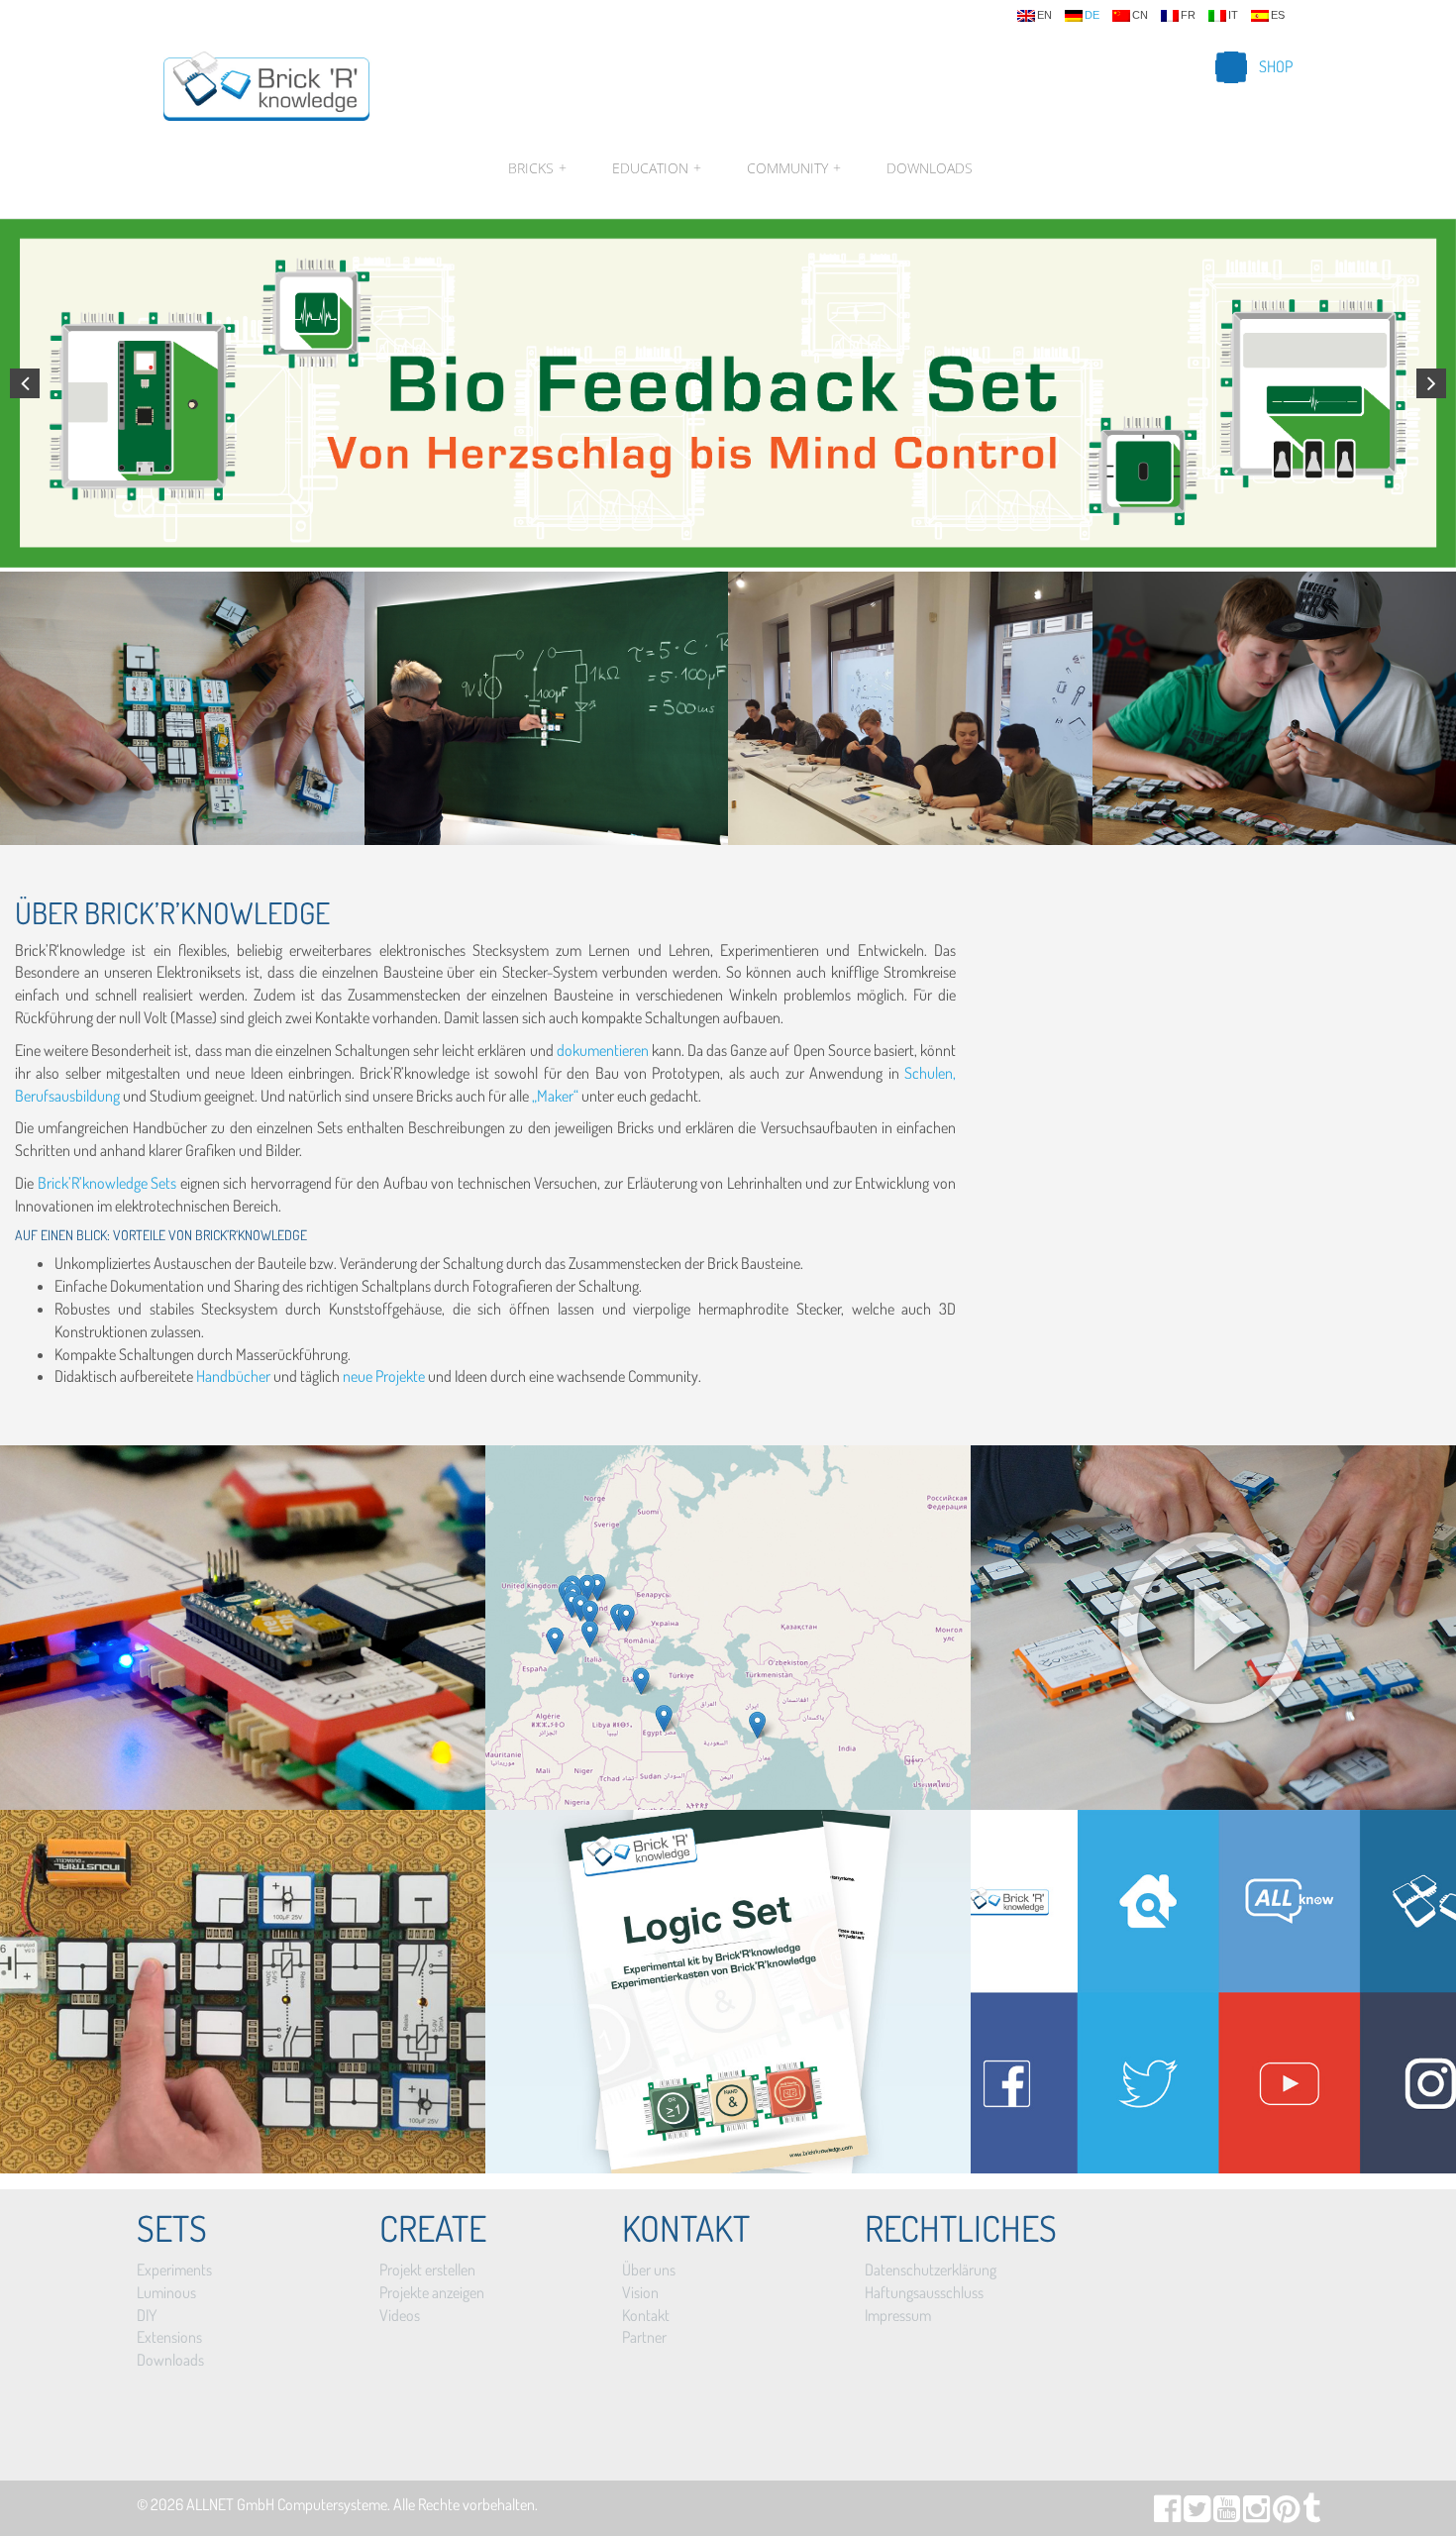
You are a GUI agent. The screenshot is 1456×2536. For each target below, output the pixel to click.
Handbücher (233, 1376)
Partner (644, 2337)
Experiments (174, 2270)
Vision (640, 2292)
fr (1188, 15)
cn (1140, 15)
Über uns (649, 2270)
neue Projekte (385, 1376)
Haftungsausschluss (924, 2292)
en (1044, 15)
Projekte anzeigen (432, 2292)
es (1278, 15)
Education (657, 168)
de (1092, 15)
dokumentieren (603, 1050)
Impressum (898, 2315)
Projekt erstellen (427, 2270)
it (1233, 15)
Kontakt (646, 2315)
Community (794, 168)
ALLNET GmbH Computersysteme (287, 2504)
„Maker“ (555, 1096)
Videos (400, 2315)
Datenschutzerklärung (931, 2270)
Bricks (537, 168)
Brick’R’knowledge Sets (107, 1183)
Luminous (166, 2292)
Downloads (930, 168)
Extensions (169, 2337)
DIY (147, 2315)
